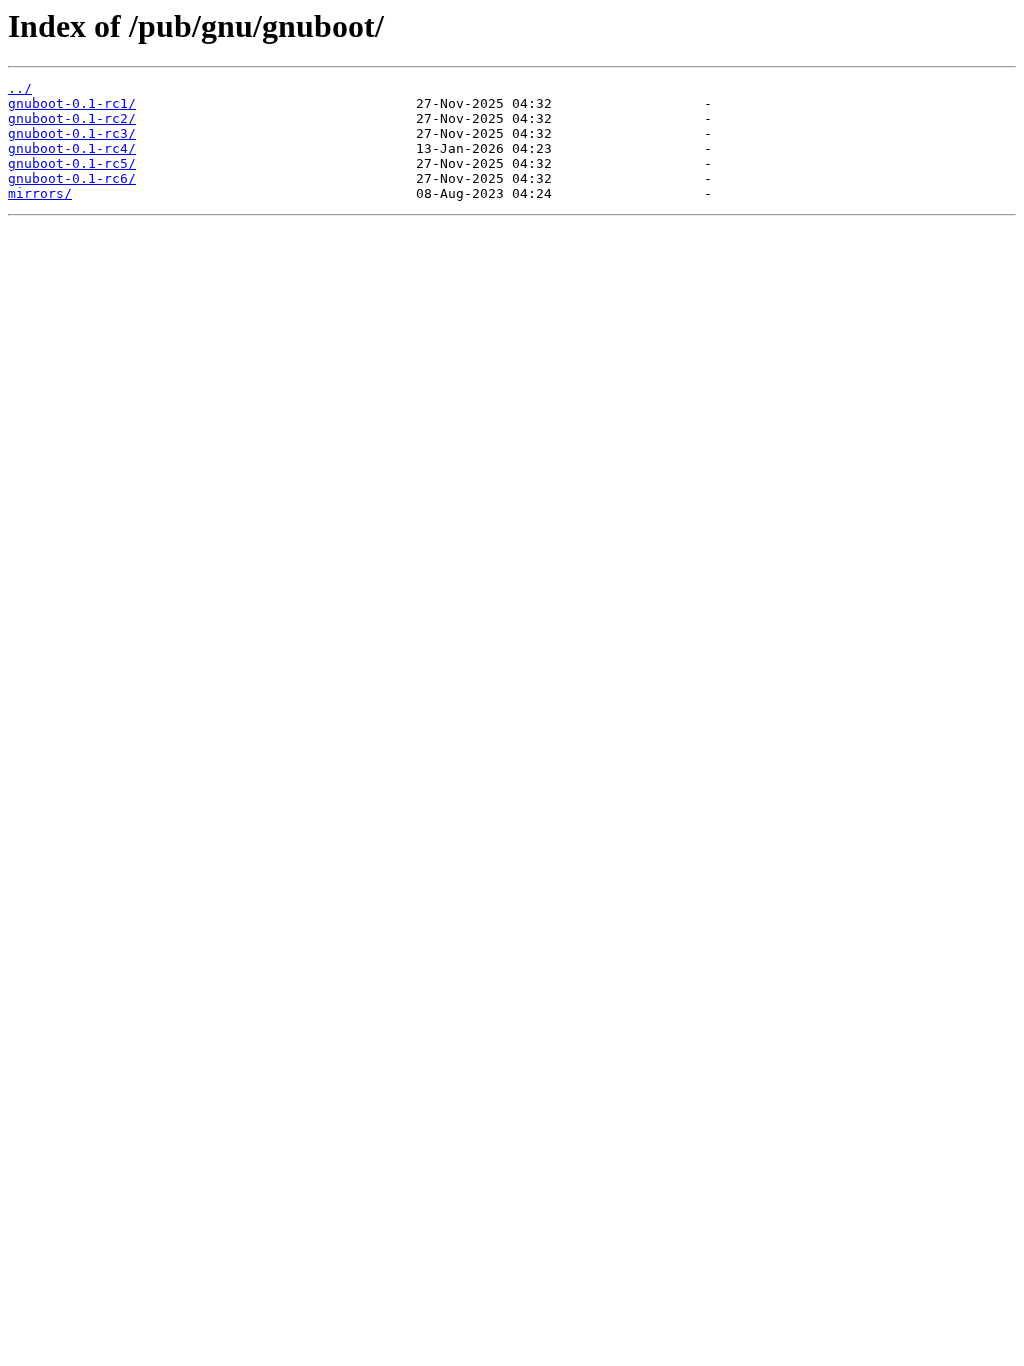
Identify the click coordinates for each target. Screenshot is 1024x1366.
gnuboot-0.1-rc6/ (72, 178)
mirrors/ (40, 193)
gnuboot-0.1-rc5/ (72, 163)
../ (20, 88)
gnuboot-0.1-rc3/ (72, 133)
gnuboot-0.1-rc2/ (72, 118)
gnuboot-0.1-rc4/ (72, 148)
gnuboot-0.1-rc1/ (72, 103)
